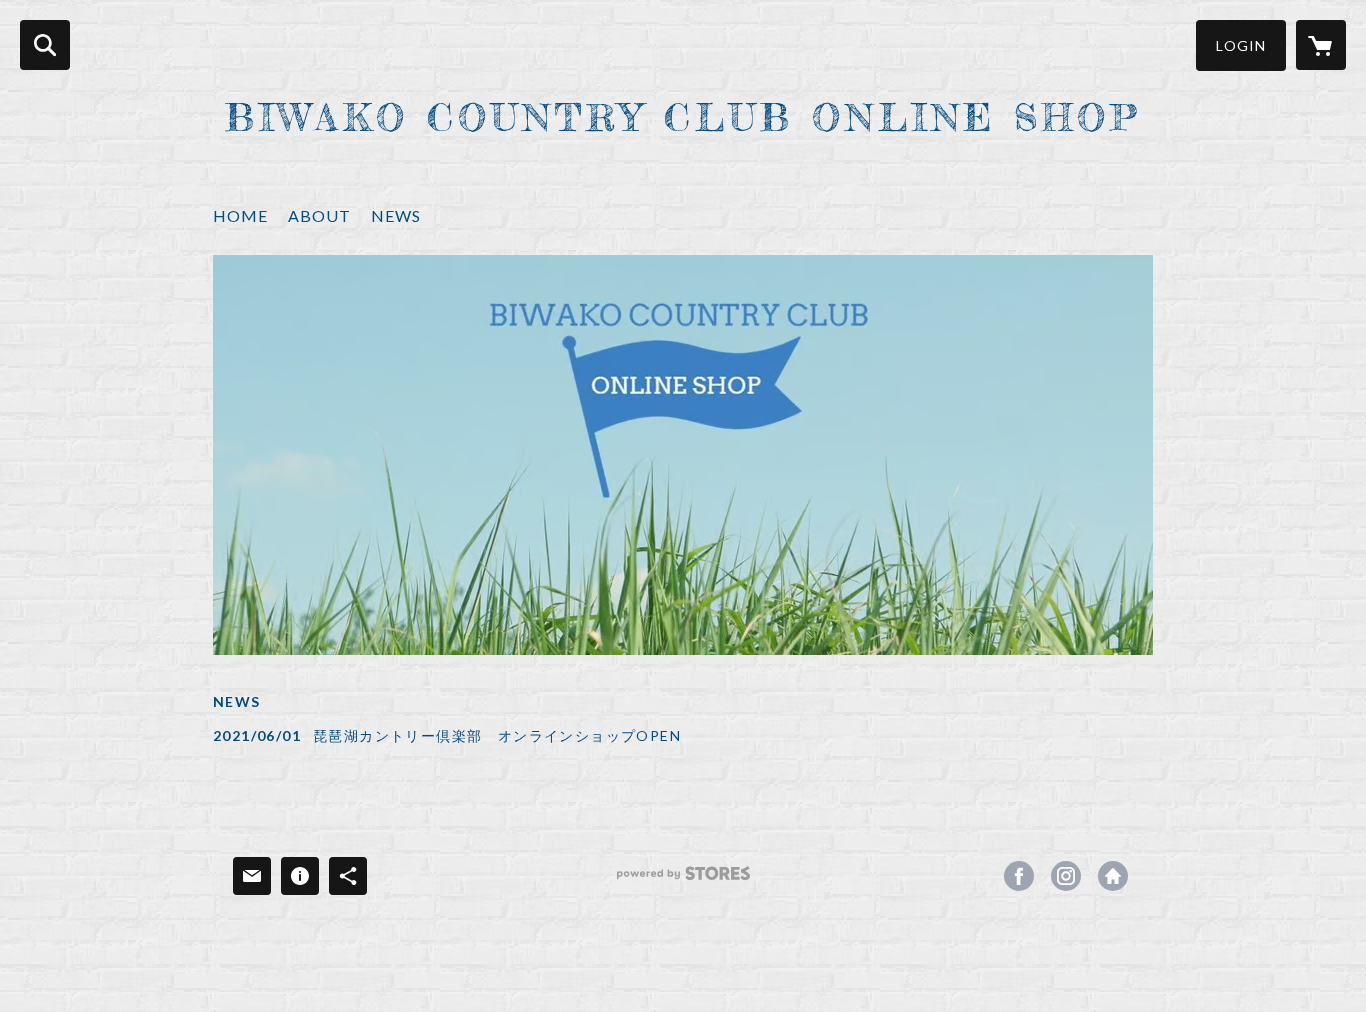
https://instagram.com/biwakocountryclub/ (1066, 876)
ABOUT (319, 215)
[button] (1241, 45)
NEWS (396, 215)
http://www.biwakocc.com (1113, 876)
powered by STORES (683, 880)
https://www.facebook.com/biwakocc (1019, 876)
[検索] (45, 45)
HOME (240, 215)
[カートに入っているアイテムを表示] (1321, 45)
